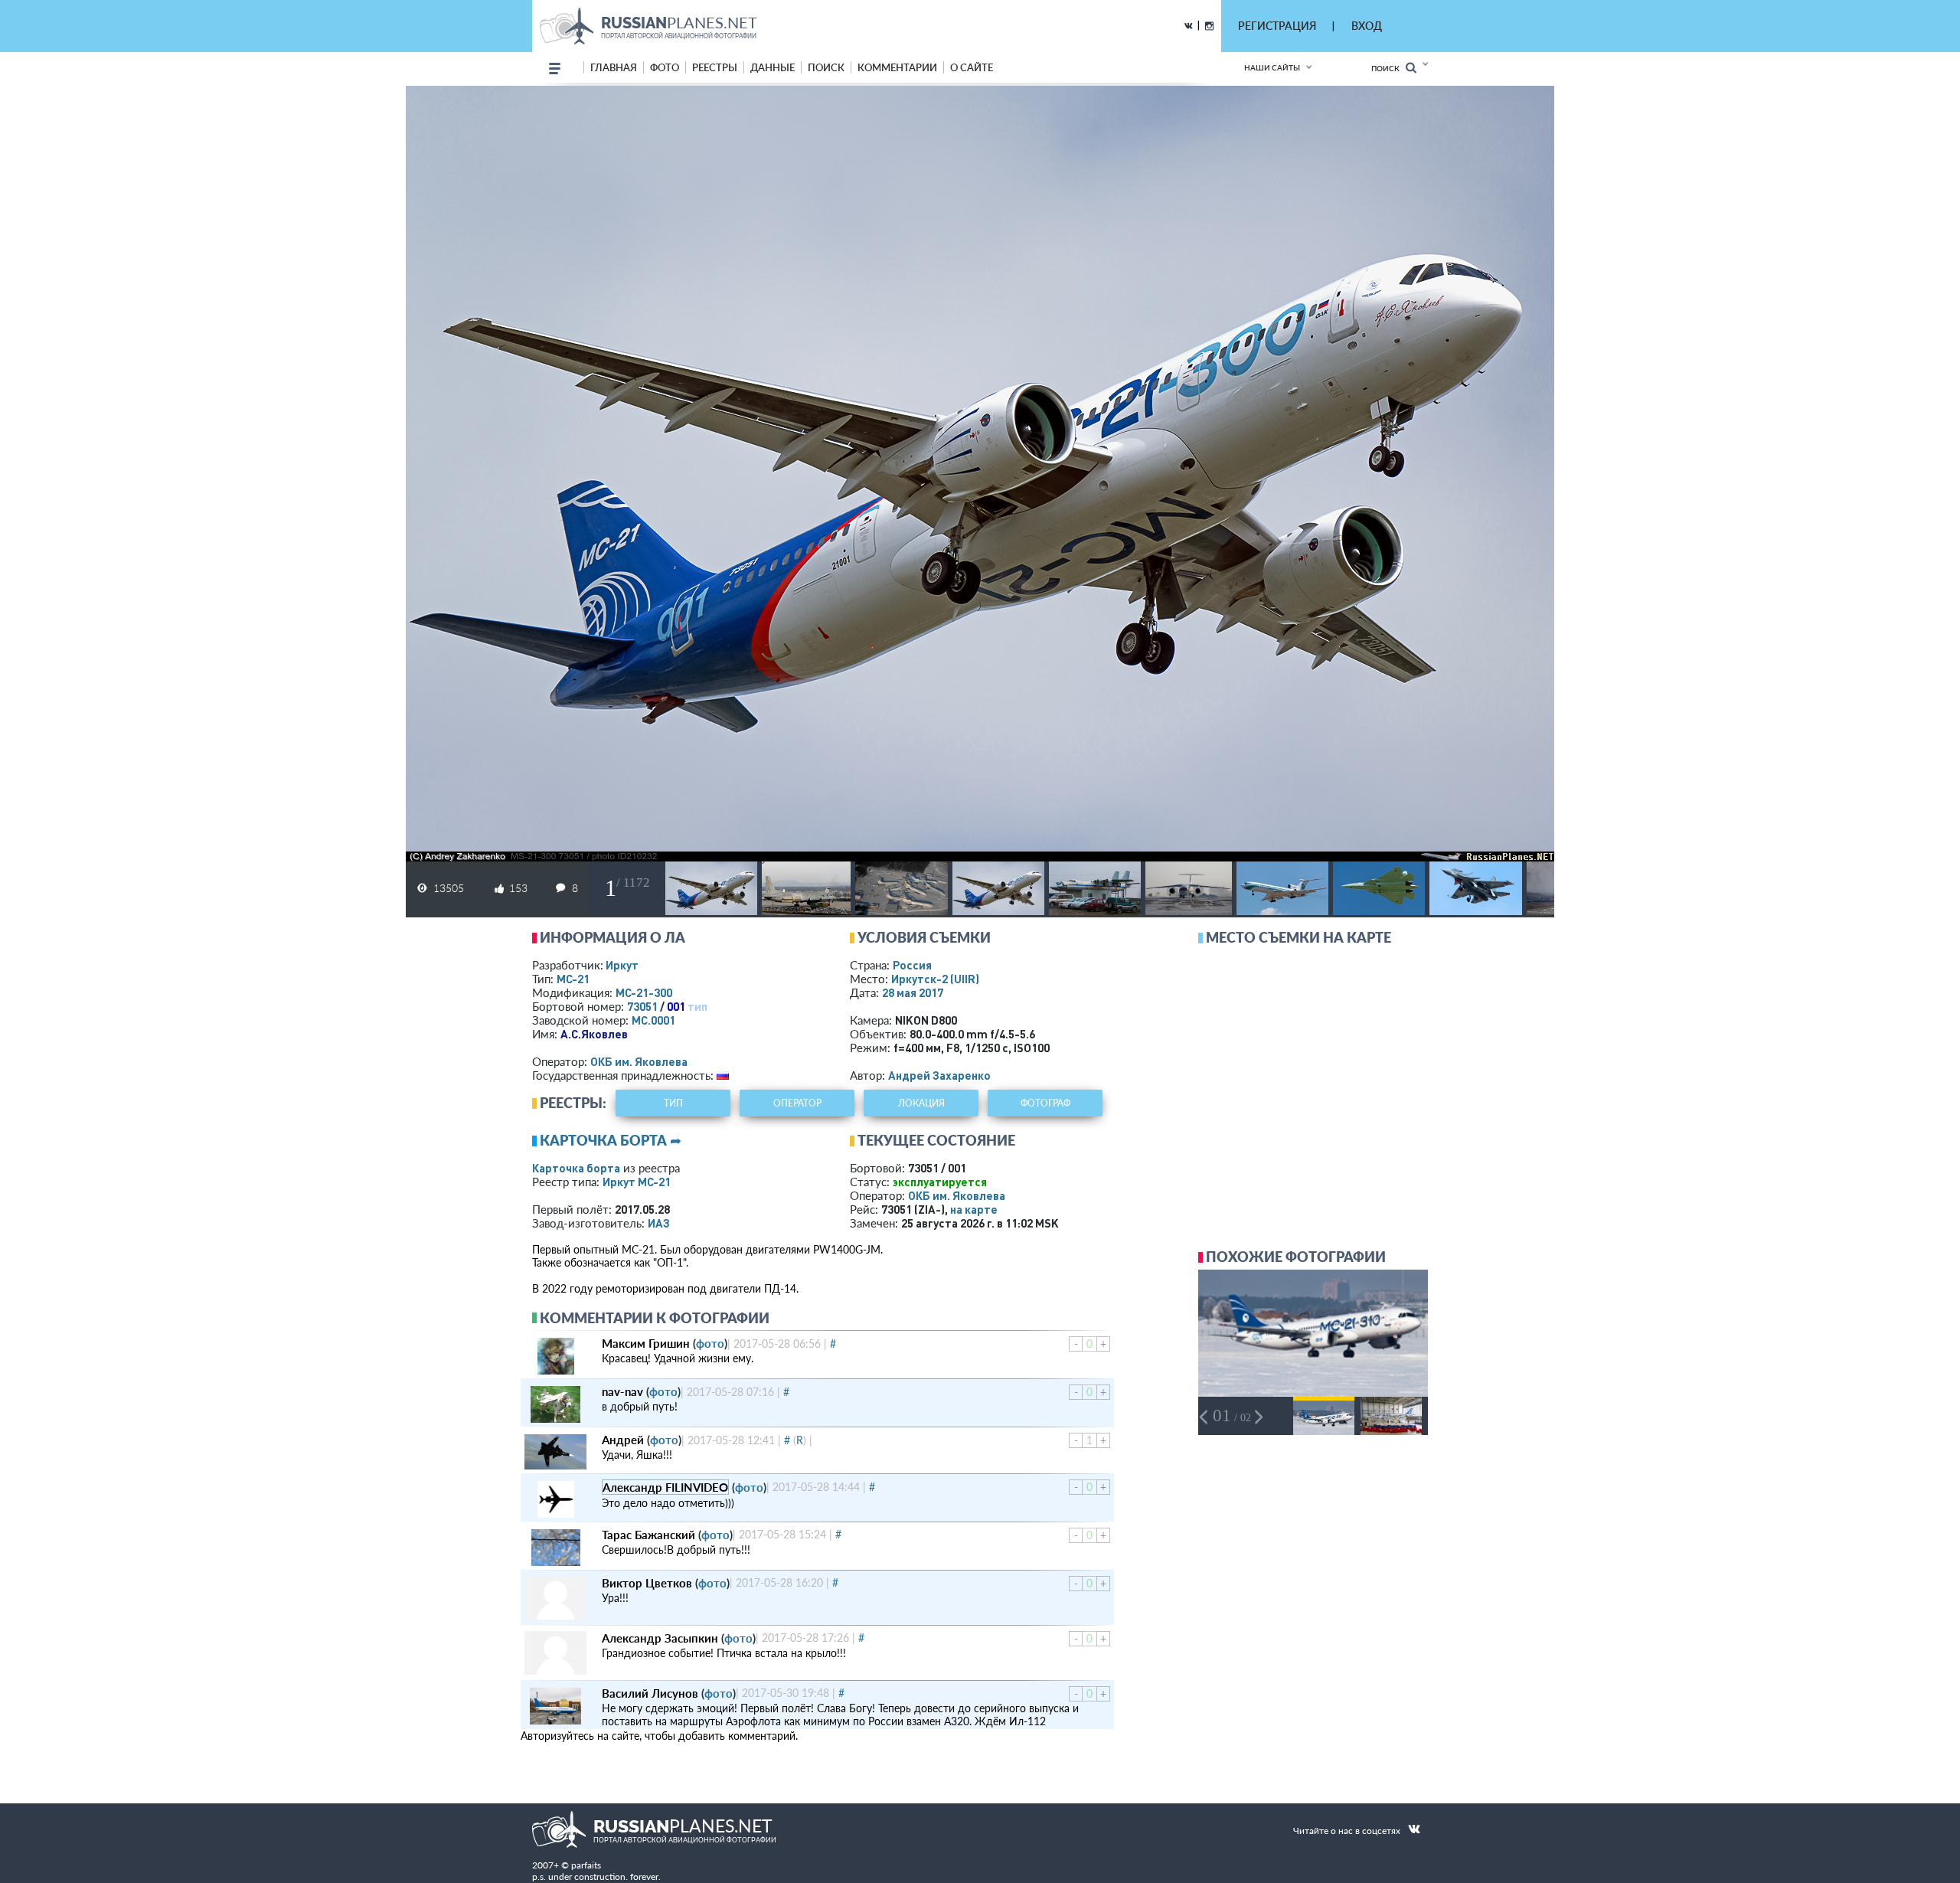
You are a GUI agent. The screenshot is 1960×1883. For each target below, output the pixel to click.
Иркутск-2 (935, 979)
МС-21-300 (644, 992)
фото (665, 67)
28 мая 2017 (913, 992)
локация (921, 1103)
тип (697, 1006)
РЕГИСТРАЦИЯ (1277, 26)
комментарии (897, 67)
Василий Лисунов (650, 1693)
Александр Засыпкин (660, 1638)
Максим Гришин (646, 1343)
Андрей (623, 1440)
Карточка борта (576, 1168)
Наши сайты (1272, 67)
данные (773, 67)
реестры (715, 67)
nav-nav (622, 1391)
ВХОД (1367, 26)
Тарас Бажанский (648, 1535)
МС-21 (573, 979)
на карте (974, 1209)
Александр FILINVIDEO (665, 1487)
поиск (826, 67)
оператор (797, 1103)
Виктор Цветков (647, 1583)
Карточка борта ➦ (611, 1140)
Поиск (1388, 68)
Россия (912, 965)
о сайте (972, 67)
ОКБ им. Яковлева (639, 1061)
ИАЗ (659, 1223)
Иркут (622, 965)
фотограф (1045, 1103)
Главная (614, 67)
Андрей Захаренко (939, 1075)
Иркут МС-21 (637, 1182)
